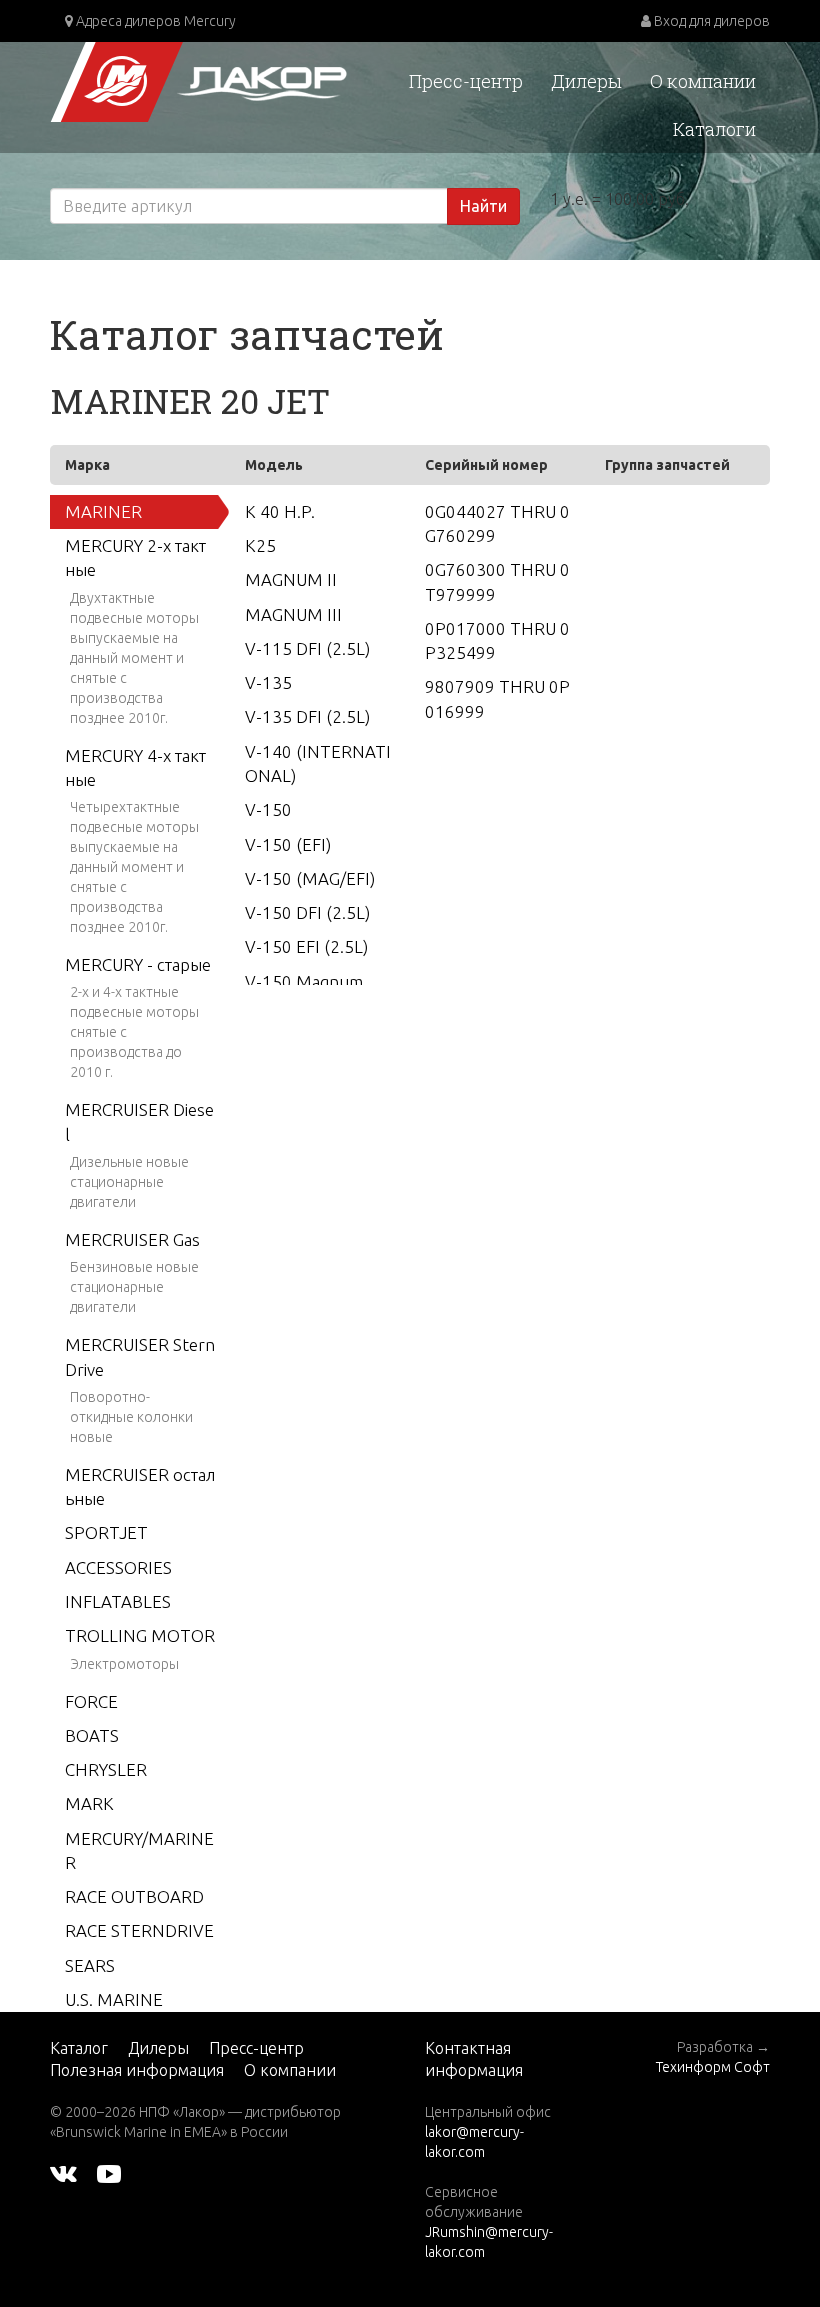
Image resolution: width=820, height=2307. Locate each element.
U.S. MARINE (114, 1999)
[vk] (63, 2172)
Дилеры (586, 81)
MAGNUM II (291, 579)
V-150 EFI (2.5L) (306, 946)
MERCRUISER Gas (132, 1239)
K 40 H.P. (280, 511)
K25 (260, 545)
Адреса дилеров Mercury (154, 21)
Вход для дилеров (710, 21)
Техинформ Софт (713, 2067)
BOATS (92, 1735)
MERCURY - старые (138, 964)
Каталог (79, 2048)
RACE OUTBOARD (134, 1896)
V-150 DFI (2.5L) (307, 912)
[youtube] (109, 2172)
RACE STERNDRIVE (139, 1930)
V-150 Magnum (304, 981)
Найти (483, 206)
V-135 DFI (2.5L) (307, 716)
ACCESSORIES (118, 1567)
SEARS (90, 1965)
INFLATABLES (118, 1601)
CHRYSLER (106, 1769)
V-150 (268, 809)
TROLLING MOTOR (140, 1635)
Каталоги (714, 129)
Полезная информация (137, 2070)
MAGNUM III (293, 614)
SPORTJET (106, 1532)
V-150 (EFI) (288, 844)
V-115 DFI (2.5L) (307, 648)
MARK (89, 1803)
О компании (703, 81)
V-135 (268, 682)
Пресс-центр (466, 81)
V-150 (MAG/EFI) (310, 878)
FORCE (91, 1701)
